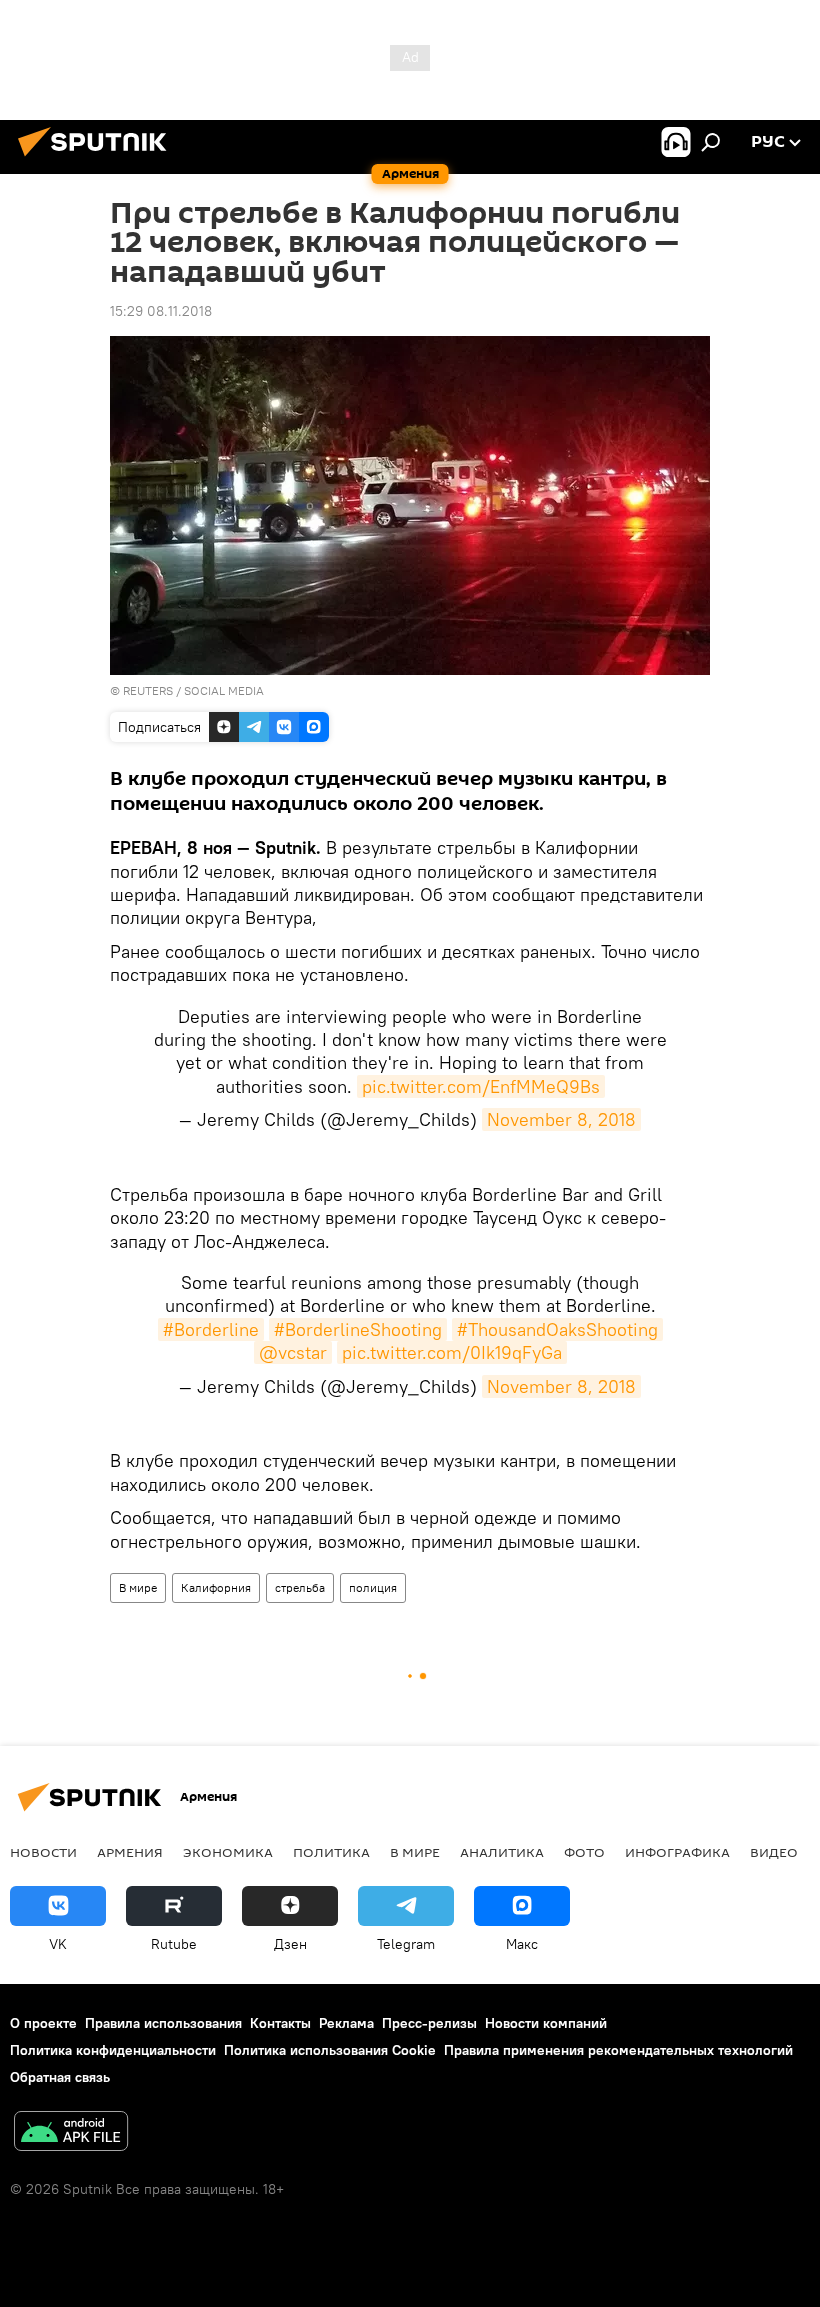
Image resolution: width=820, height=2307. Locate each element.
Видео (774, 1852)
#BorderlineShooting (358, 1329)
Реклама (346, 2023)
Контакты (280, 2023)
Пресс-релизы (429, 2023)
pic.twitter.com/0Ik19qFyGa (452, 1352)
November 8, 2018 (561, 1119)
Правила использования (163, 2023)
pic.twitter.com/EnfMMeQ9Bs (481, 1086)
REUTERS (148, 690)
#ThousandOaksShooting (557, 1329)
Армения (130, 1852)
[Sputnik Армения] (98, 159)
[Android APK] (71, 2133)
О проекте (43, 2023)
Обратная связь (60, 2077)
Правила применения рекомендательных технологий (618, 2050)
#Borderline (211, 1329)
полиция (373, 1587)
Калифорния (216, 1587)
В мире (138, 1587)
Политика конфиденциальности (113, 2050)
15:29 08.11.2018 (161, 311)
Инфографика (677, 1852)
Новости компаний (546, 2023)
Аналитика (502, 1852)
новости (43, 1852)
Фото (584, 1852)
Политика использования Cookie (330, 2050)
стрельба (300, 1587)
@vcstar (293, 1352)
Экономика (228, 1852)
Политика (331, 1852)
